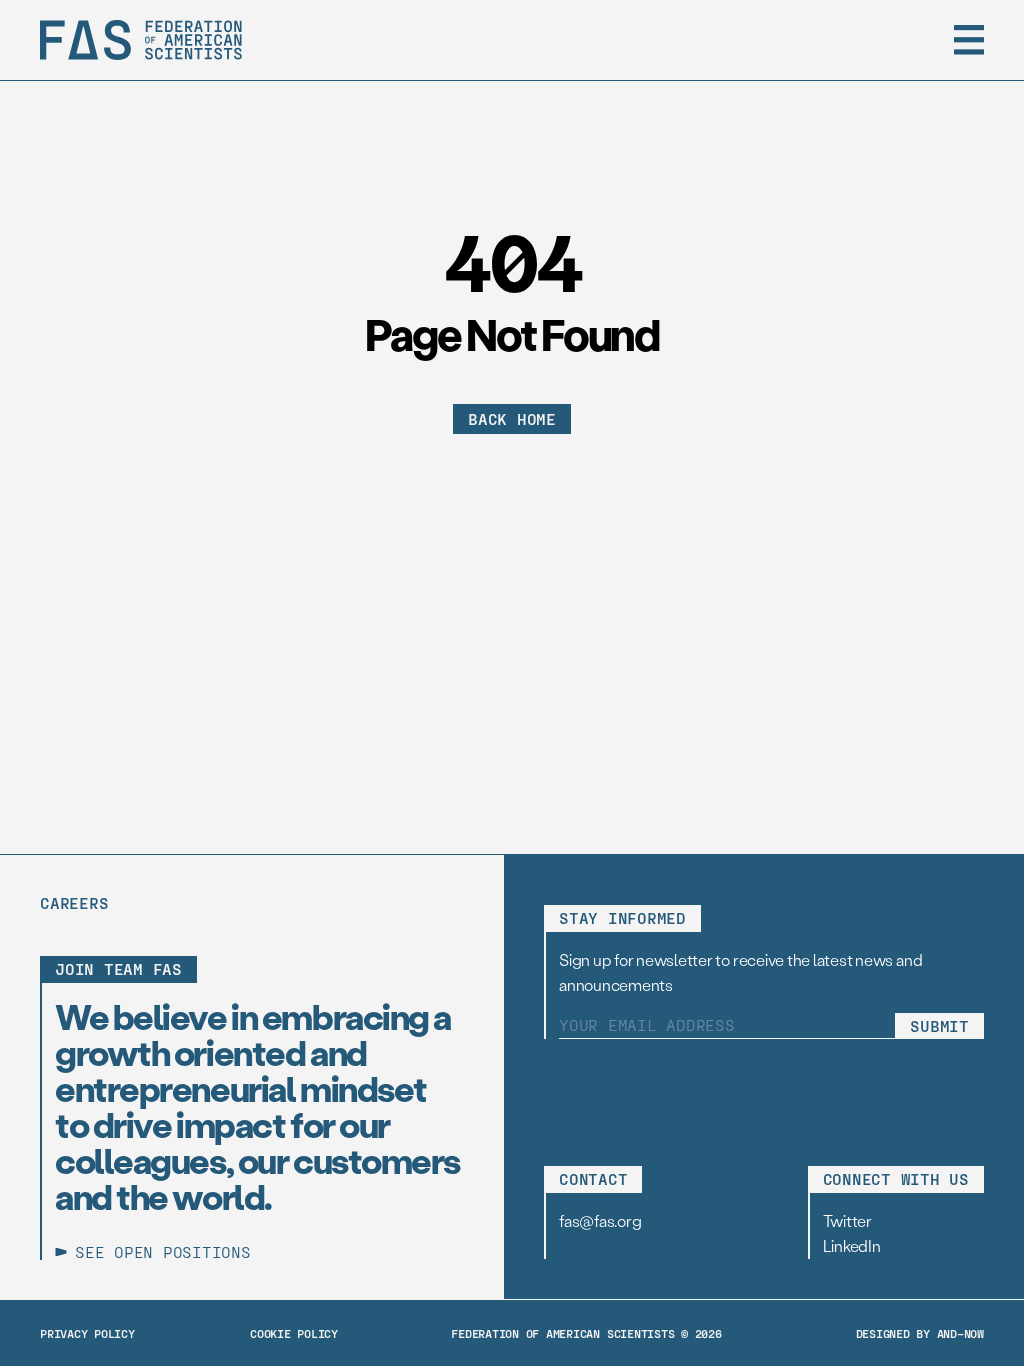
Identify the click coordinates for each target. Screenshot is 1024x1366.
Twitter (847, 1220)
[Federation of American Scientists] (141, 40)
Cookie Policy (294, 1333)
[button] (969, 40)
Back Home (512, 418)
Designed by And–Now (920, 1333)
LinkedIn (852, 1245)
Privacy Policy (87, 1333)
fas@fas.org (600, 1220)
